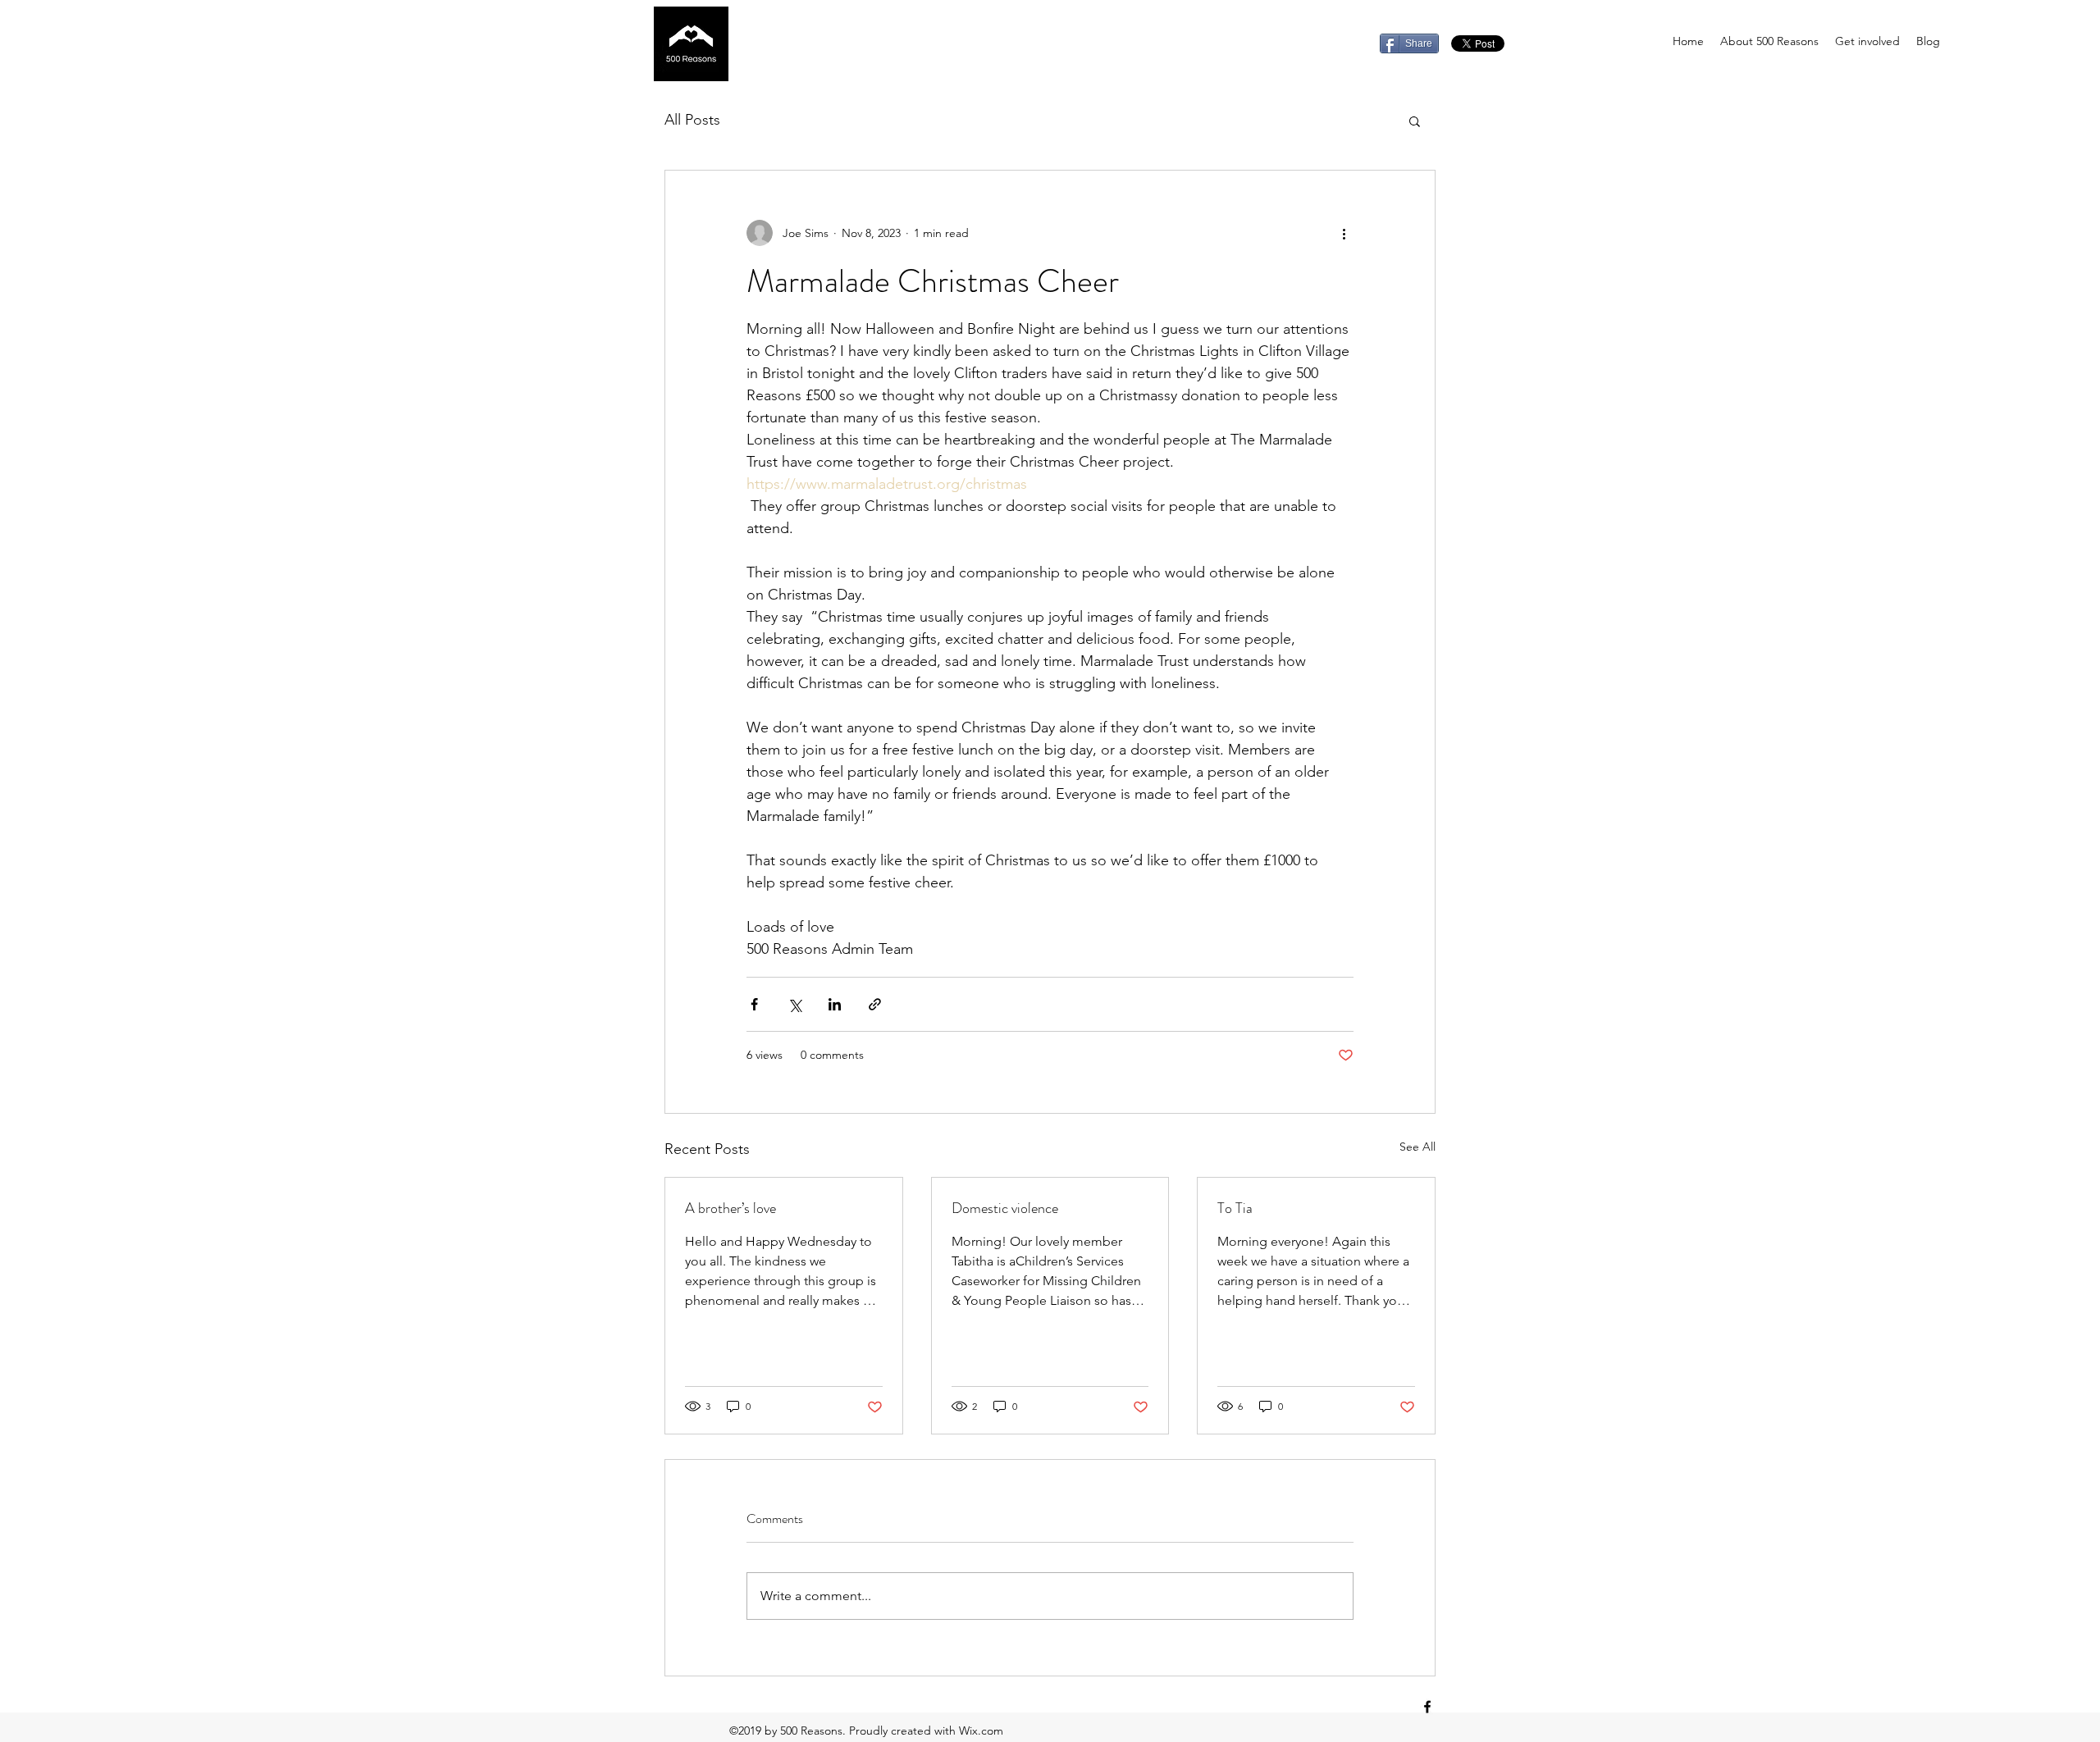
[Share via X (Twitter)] (794, 1004)
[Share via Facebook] (754, 1004)
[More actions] (1344, 233)
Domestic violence (1005, 1208)
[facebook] (1427, 1707)
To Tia (1235, 1208)
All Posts (692, 120)
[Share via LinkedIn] (835, 1004)
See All (1417, 1147)
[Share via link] (875, 1004)
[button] (1415, 121)
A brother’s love (730, 1208)
